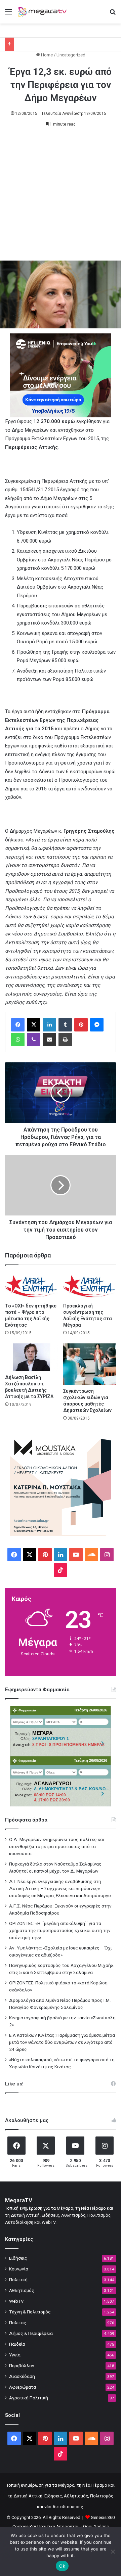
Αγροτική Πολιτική (29, 2398)
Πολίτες (18, 2322)
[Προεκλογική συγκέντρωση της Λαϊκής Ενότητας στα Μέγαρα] (90, 1286)
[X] (34, 1025)
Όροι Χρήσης (96, 2526)
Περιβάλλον (22, 2365)
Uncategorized (71, 55)
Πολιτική (18, 2280)
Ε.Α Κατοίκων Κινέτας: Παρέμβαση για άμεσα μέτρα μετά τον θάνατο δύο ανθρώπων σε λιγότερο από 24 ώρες (62, 2042)
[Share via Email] (49, 1040)
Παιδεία (17, 2344)
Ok (62, 2566)
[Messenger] (97, 1025)
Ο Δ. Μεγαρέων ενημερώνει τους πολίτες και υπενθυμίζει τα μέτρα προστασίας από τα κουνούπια (57, 1846)
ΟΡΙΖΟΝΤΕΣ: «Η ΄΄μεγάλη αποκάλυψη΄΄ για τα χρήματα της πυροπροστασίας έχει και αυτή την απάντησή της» (60, 1930)
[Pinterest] (81, 1025)
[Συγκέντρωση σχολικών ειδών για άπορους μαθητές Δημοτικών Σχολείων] (90, 1364)
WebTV (16, 2301)
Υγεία (15, 2355)
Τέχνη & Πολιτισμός (30, 2312)
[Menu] (8, 14)
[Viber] (34, 1040)
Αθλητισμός (22, 2290)
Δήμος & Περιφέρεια (31, 2333)
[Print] (65, 1040)
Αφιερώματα (23, 2387)
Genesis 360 (103, 2517)
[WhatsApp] (18, 1040)
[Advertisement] (61, 197)
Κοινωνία (19, 2269)
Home (46, 55)
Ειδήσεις (18, 2258)
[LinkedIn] (49, 1025)
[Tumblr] (65, 1025)
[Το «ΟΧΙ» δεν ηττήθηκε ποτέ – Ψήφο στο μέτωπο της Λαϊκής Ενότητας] (31, 1286)
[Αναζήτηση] (113, 14)
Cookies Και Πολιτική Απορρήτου (46, 2526)
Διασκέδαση (22, 2376)
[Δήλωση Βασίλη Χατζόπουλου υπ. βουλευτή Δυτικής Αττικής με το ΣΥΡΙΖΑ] (31, 1357)
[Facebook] (18, 1025)
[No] (113, 2551)
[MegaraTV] (44, 12)
